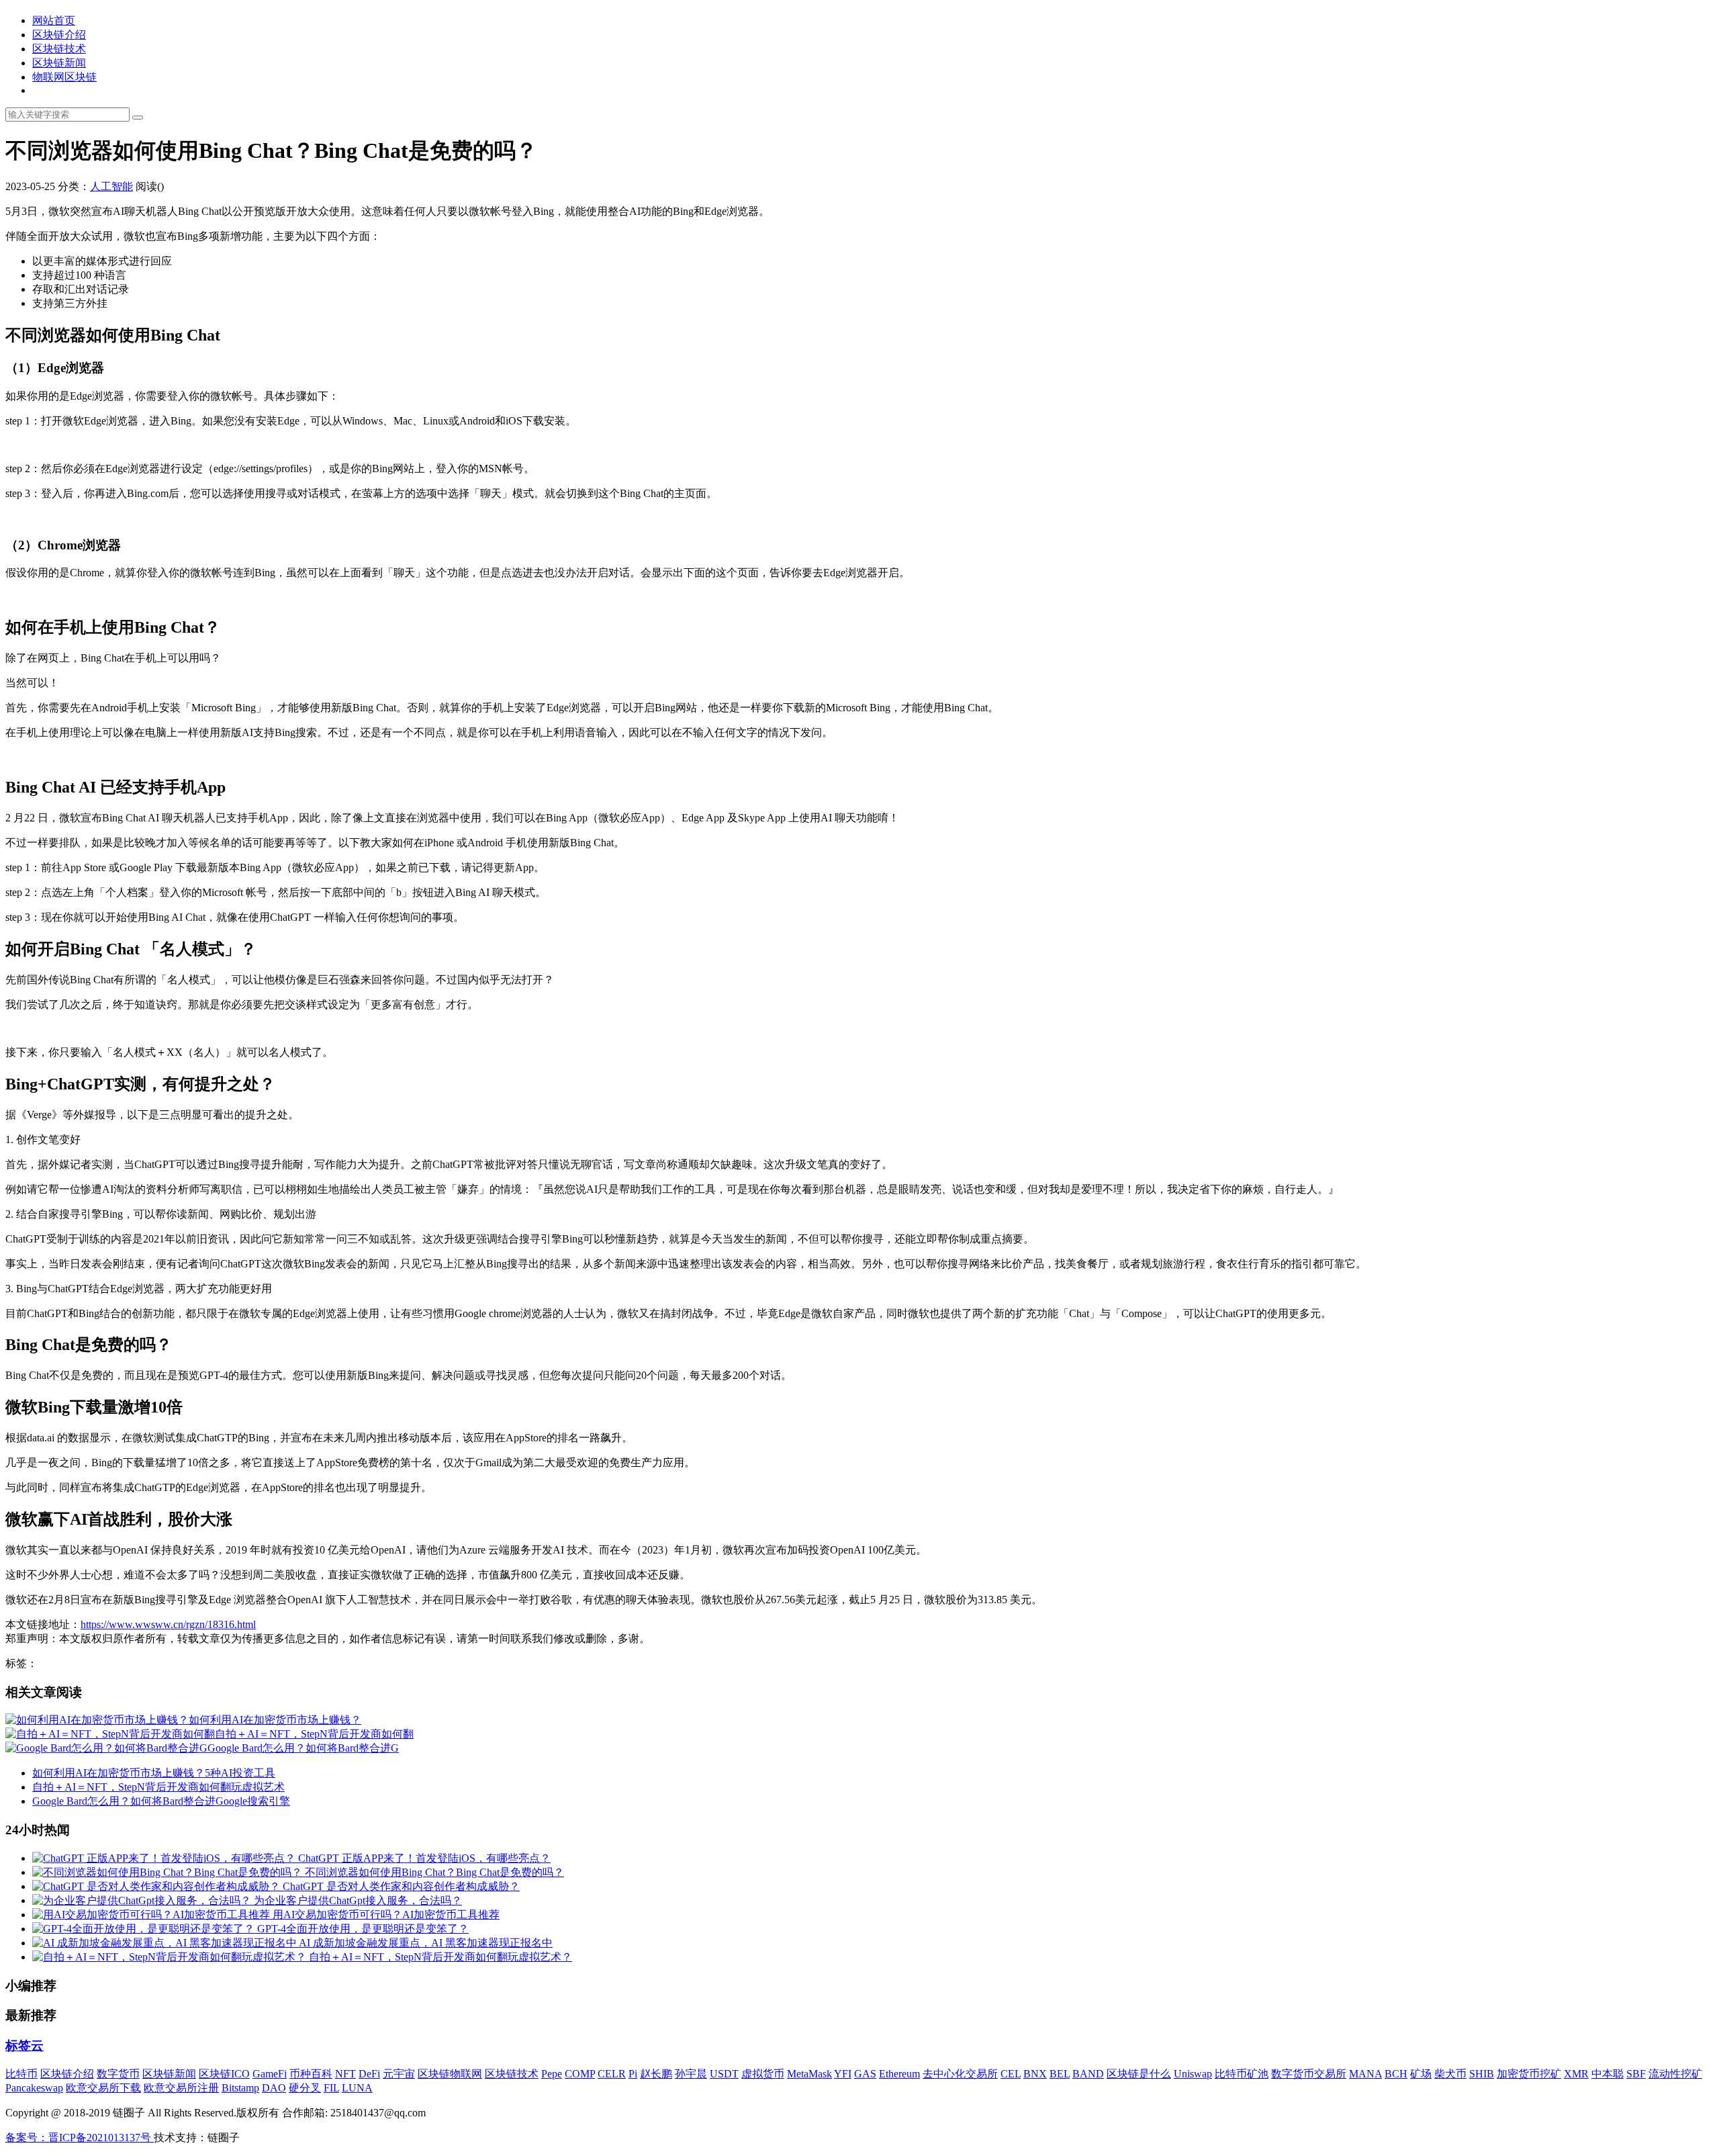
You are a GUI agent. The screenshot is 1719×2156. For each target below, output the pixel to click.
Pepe (552, 2074)
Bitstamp (240, 2088)
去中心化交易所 (960, 2074)
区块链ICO (224, 2074)
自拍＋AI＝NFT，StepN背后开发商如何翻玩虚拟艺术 (158, 1787)
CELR (612, 2074)
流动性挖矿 (1675, 2074)
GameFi (270, 2074)
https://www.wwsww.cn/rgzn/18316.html (168, 1624)
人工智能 (111, 186)
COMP (580, 2074)
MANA (1365, 2074)
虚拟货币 (763, 2074)
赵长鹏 (656, 2074)
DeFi (369, 2074)
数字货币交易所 (1309, 2074)
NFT (345, 2074)
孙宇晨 (691, 2074)
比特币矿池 (1242, 2074)
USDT (724, 2074)
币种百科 (311, 2074)
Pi (633, 2074)
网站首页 (54, 20)
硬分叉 (305, 2088)
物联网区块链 (64, 77)
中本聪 (1608, 2074)
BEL (1060, 2074)
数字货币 (118, 2074)
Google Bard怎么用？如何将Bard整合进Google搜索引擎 (161, 1801)
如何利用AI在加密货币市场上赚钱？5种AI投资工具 (154, 1773)
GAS (865, 2074)
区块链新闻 (59, 63)
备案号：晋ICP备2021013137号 (80, 2138)
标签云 (25, 2046)
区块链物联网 (450, 2074)
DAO (274, 2088)
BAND (1088, 2074)
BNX (1035, 2074)
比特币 (21, 2074)
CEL (1011, 2074)
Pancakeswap (34, 2088)
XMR (1576, 2074)
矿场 (1421, 2074)
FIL (331, 2088)
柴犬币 (1450, 2074)
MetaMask (809, 2074)
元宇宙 (399, 2074)
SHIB (1482, 2074)
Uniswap (1193, 2074)
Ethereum (899, 2074)
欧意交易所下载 (103, 2088)
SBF (1636, 2074)
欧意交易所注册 (181, 2088)
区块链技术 (59, 49)
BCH (1396, 2074)
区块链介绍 (59, 35)
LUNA (357, 2088)
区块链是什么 (1139, 2074)
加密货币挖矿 (1529, 2074)
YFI (843, 2074)
